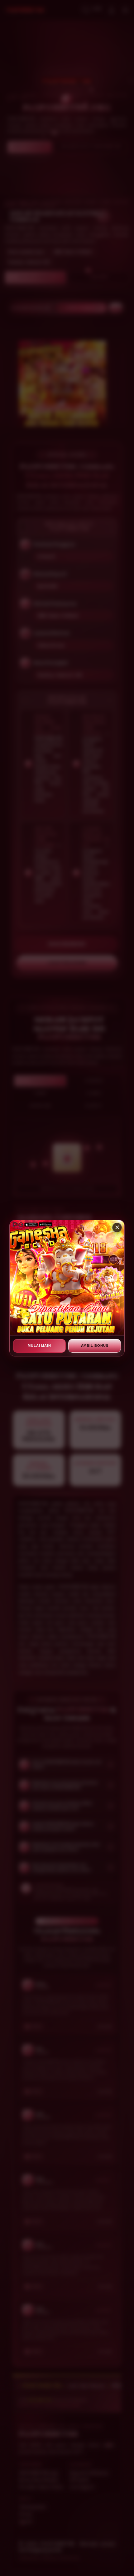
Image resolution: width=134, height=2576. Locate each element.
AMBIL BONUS (95, 1346)
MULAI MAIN (39, 1346)
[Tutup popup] (117, 1228)
